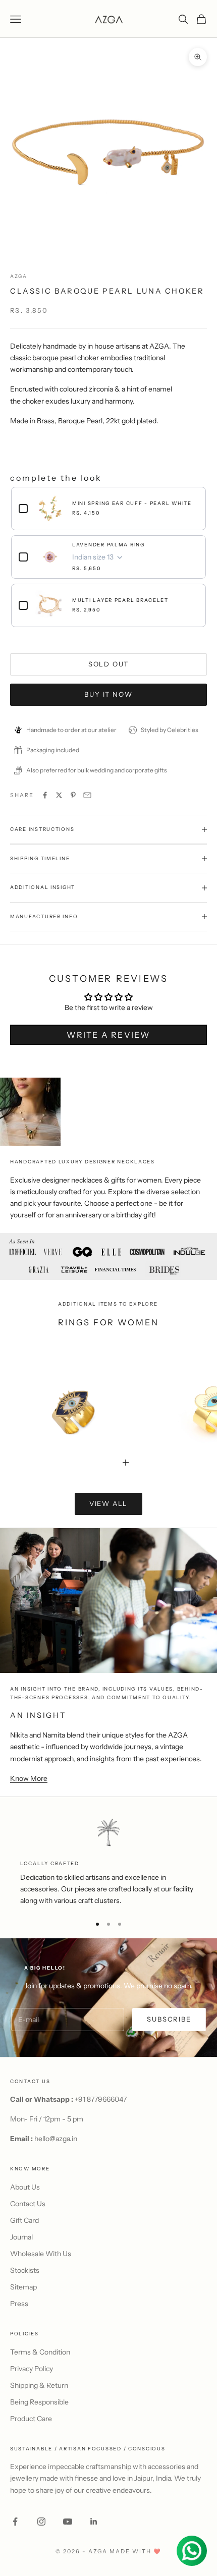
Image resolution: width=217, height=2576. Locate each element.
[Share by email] (87, 795)
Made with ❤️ (135, 2551)
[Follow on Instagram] (41, 2522)
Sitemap (23, 2287)
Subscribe (169, 2019)
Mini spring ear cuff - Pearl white (132, 503)
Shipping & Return (39, 2385)
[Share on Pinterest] (73, 795)
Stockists (25, 2270)
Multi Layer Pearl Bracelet (120, 600)
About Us (25, 2187)
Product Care (31, 2419)
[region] (108, 1862)
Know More (29, 1778)
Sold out (109, 664)
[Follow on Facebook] (15, 2522)
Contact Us (28, 2204)
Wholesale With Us (41, 2254)
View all (109, 1503)
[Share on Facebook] (45, 795)
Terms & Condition (40, 2352)
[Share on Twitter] (59, 795)
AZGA (19, 276)
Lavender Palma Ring (108, 545)
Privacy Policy (32, 2369)
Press (19, 2304)
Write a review (108, 1035)
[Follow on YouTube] (68, 2522)
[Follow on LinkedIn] (94, 2522)
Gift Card (24, 2220)
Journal (21, 2237)
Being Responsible (39, 2402)
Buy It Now (108, 694)
